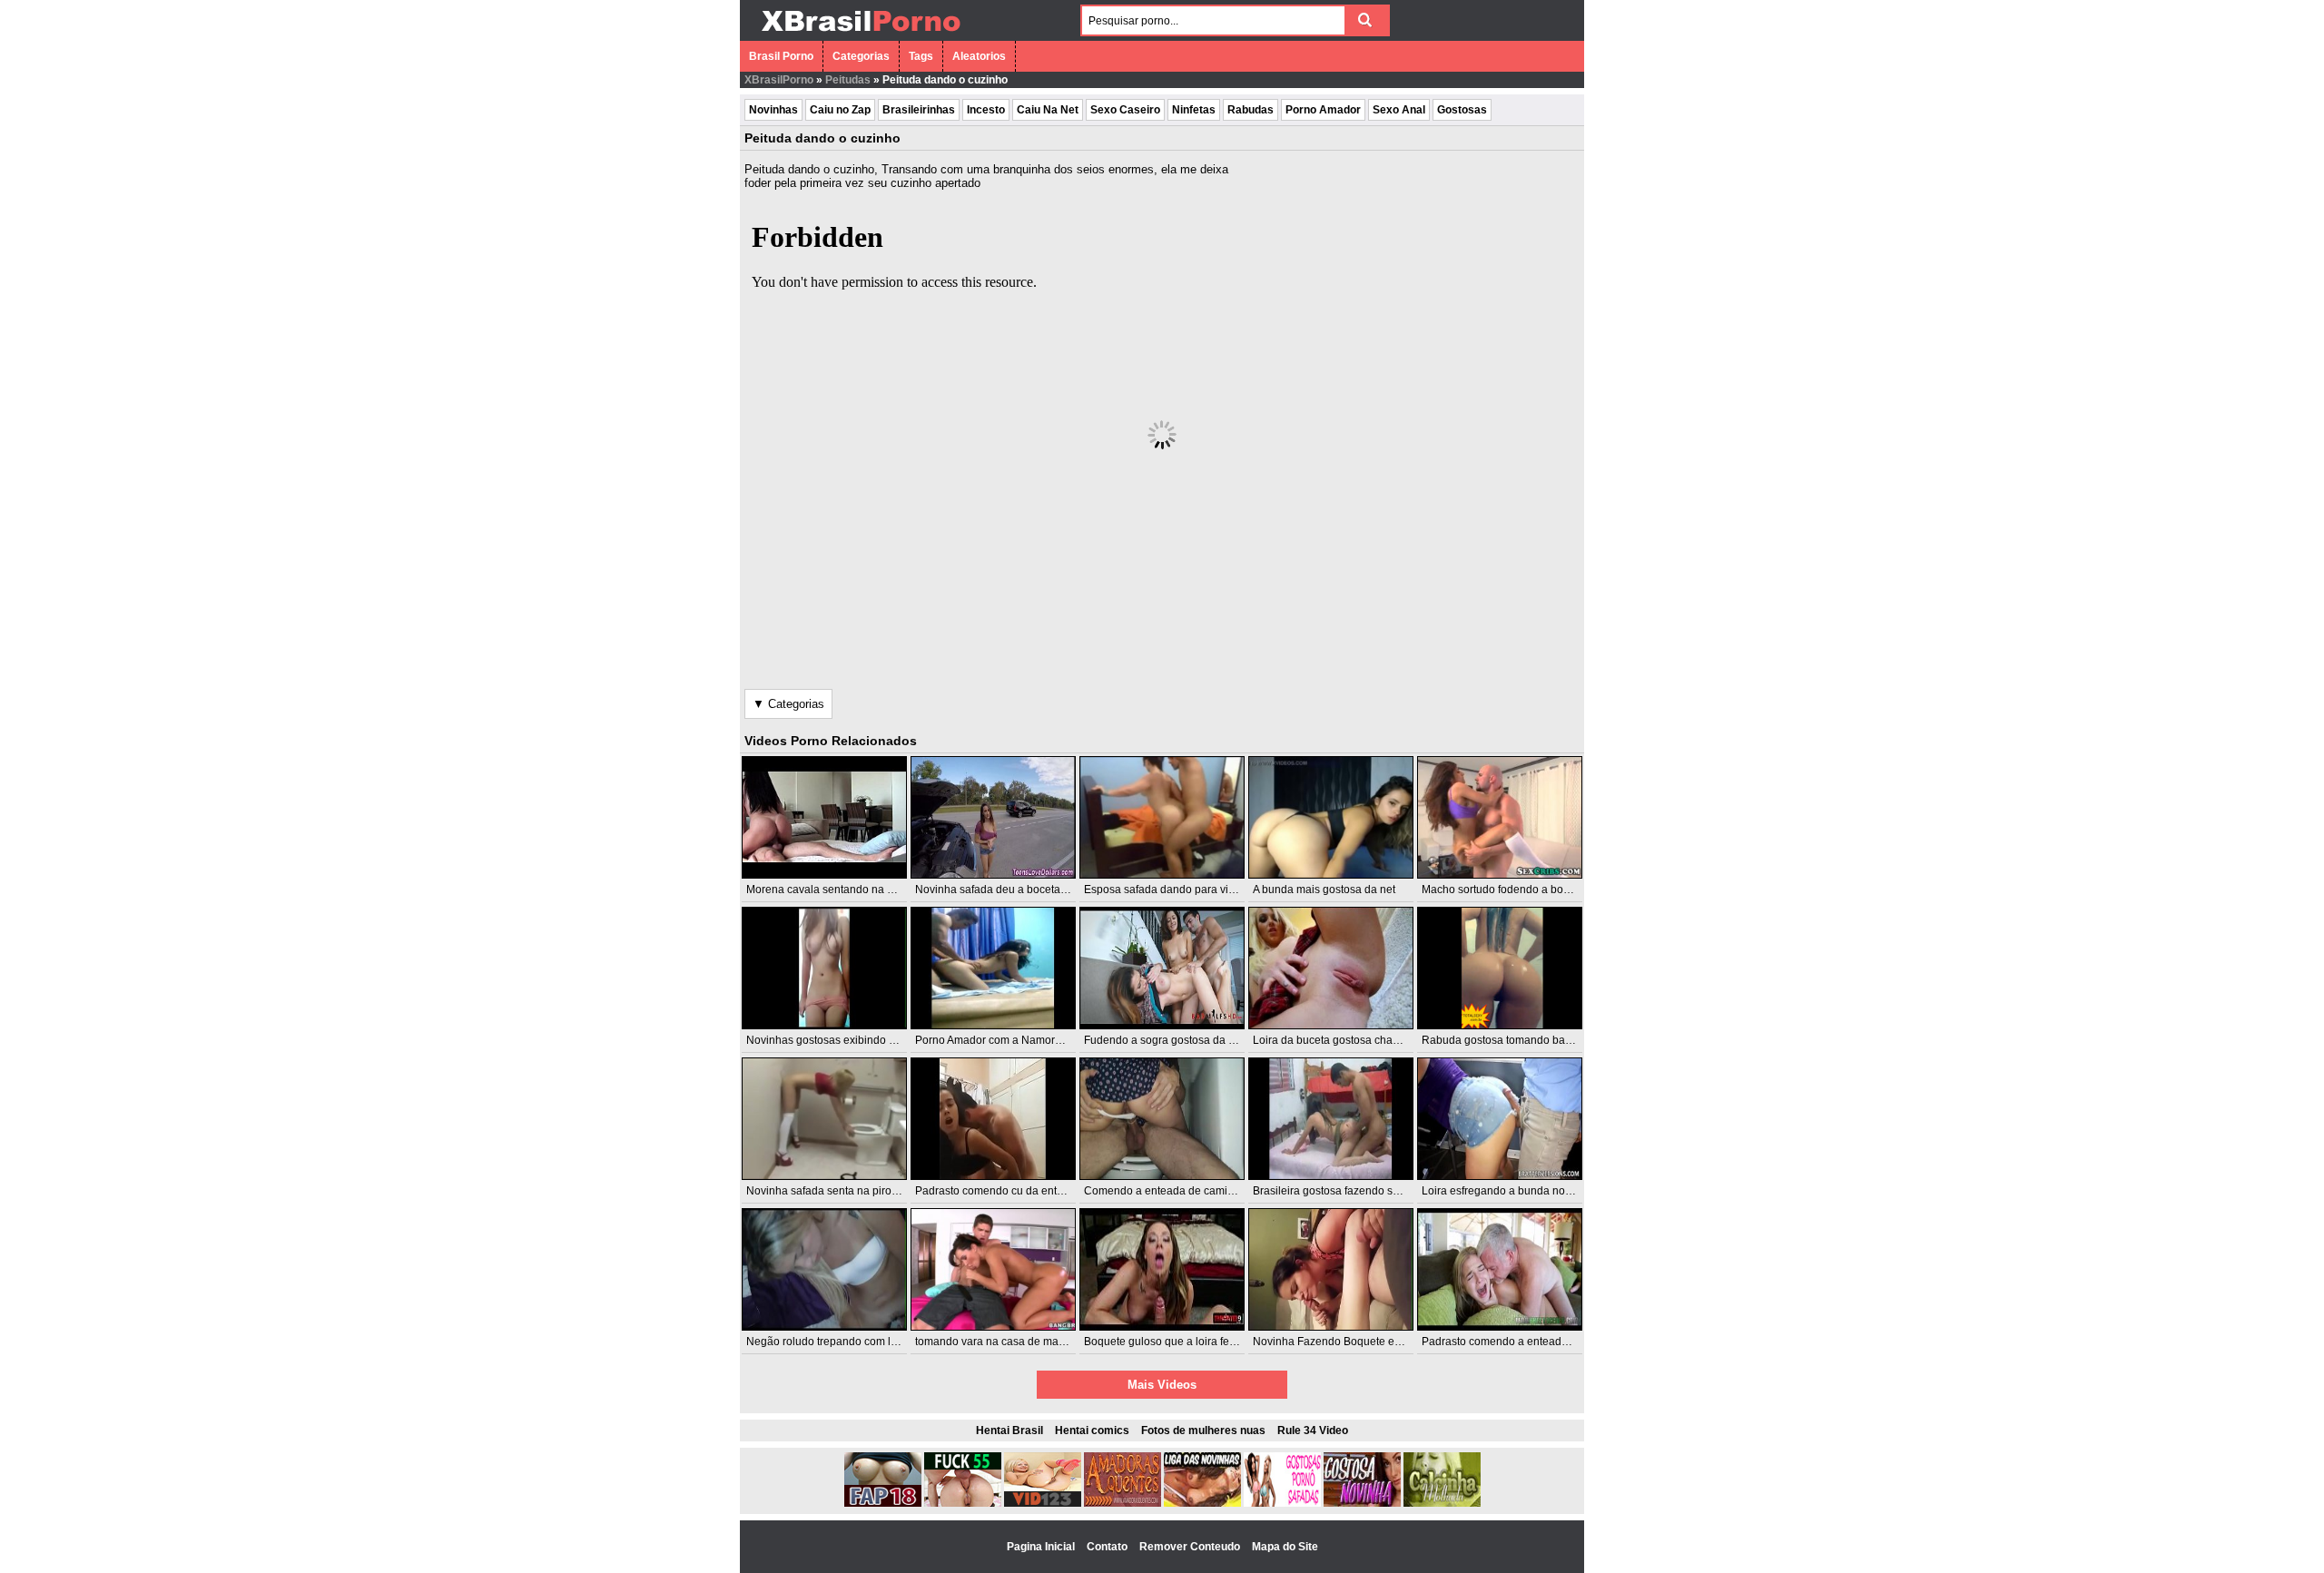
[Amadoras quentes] (1123, 1503)
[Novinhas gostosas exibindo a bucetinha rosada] (824, 968)
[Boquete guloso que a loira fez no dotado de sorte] (1162, 1269)
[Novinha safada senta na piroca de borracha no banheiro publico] (824, 1119)
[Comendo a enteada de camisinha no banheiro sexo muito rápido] (1162, 1119)
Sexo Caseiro (1125, 110)
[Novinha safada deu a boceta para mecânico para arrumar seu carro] (993, 817)
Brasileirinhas (919, 110)
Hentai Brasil (1009, 1430)
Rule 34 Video (1313, 1430)
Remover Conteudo (1191, 1547)
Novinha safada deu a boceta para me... (1014, 890)
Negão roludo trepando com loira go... (840, 1342)
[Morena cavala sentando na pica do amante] (824, 817)
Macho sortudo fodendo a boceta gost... (1519, 890)
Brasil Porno (781, 56)
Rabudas (1251, 110)
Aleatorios (979, 56)
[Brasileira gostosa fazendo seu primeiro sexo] (1331, 1119)
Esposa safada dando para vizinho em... (1183, 890)
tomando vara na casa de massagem (1006, 1342)
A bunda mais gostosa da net (1324, 890)
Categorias (861, 56)
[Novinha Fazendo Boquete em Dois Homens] (1331, 1269)
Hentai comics (1092, 1430)
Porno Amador (1323, 110)
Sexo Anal (1399, 110)
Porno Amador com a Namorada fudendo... (1020, 1040)
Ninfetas (1194, 110)
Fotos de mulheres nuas (1203, 1430)
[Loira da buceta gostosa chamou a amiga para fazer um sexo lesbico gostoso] (1331, 968)
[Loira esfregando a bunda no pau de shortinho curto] (1500, 1119)
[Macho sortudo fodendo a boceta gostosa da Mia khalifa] (1500, 817)
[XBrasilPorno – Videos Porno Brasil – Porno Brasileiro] (860, 34)
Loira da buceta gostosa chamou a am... (1351, 1040)
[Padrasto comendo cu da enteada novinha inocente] (993, 1119)
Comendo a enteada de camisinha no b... (1186, 1191)
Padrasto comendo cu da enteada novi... (1014, 1191)
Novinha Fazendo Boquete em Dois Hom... (1358, 1342)
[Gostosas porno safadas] (1282, 1503)
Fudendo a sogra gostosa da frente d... (1179, 1040)
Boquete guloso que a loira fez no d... (1176, 1342)
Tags (921, 56)
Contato (1108, 1547)
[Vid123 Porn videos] (1043, 1503)
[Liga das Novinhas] (1202, 1503)
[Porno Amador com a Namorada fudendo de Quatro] (993, 968)
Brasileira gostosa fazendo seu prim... (1345, 1191)
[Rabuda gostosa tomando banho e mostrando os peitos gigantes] (1500, 968)
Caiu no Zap (840, 110)
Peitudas (848, 80)
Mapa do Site (1285, 1547)
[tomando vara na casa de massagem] (993, 1269)
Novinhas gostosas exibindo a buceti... (841, 1040)
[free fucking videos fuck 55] (963, 1503)
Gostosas (1462, 110)
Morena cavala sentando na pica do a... (843, 890)
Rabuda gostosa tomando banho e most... (1525, 1040)
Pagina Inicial (1042, 1547)
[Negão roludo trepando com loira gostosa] (824, 1269)
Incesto (986, 110)
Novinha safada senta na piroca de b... (841, 1191)
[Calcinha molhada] (1442, 1503)
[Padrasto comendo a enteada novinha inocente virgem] (1500, 1269)
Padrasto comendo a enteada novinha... (1520, 1342)
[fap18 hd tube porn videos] (883, 1503)
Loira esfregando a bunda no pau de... (1516, 1191)
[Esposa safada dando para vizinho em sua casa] (1162, 817)
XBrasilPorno (779, 80)
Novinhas (773, 110)
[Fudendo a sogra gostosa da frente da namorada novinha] (1162, 968)
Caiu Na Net (1048, 110)
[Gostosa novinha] (1362, 1503)
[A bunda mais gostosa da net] (1331, 817)
